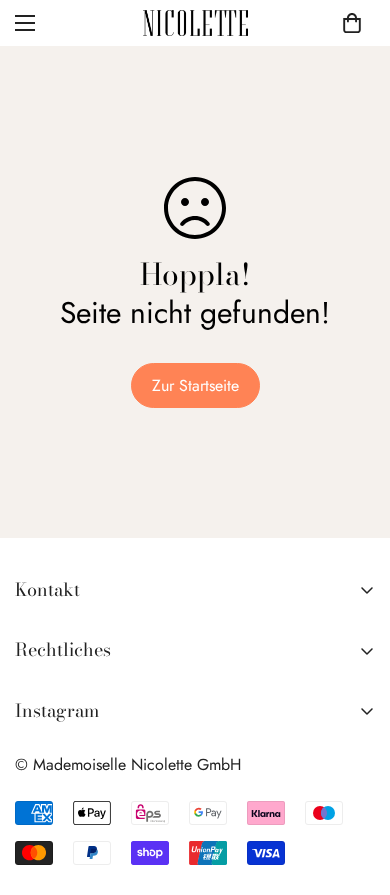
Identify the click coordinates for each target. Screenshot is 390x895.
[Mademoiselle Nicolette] (195, 23)
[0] (352, 23)
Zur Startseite (195, 385)
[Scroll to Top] (354, 789)
